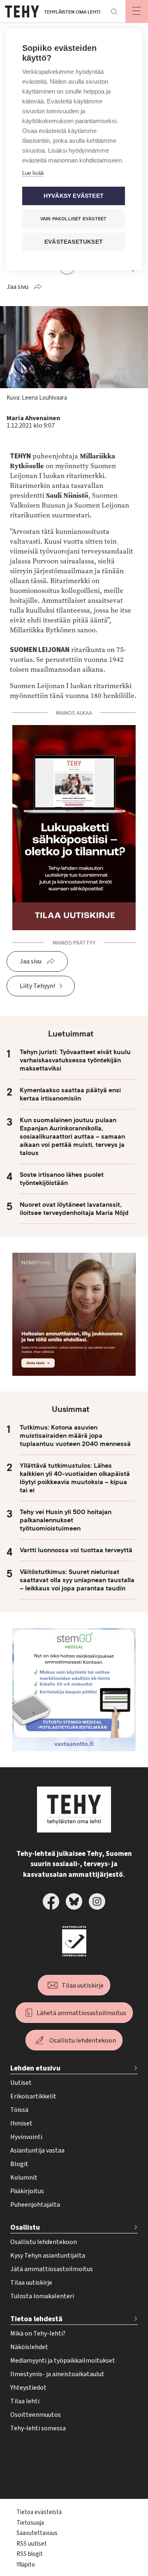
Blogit (19, 2164)
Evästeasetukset (74, 242)
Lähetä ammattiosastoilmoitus (81, 2013)
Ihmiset (21, 2123)
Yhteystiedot (28, 2388)
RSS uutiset (32, 2544)
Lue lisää (33, 173)
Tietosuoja (30, 2523)
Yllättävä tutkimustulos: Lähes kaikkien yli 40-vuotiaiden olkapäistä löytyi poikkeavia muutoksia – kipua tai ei (75, 1478)
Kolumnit (24, 2178)
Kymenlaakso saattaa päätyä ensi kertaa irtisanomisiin (70, 1094)
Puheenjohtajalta (35, 2205)
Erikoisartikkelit (33, 2096)
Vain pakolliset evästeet (74, 219)
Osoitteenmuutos (36, 2415)
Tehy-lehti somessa (38, 2428)
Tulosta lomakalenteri (42, 2296)
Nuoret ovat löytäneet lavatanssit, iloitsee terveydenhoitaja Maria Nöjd (74, 1209)
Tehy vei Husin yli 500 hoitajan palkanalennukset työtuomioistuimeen (66, 1520)
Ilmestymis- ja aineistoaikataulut (57, 2374)
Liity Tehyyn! (37, 986)
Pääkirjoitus (27, 2191)
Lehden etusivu (35, 2068)
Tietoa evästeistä (39, 2512)
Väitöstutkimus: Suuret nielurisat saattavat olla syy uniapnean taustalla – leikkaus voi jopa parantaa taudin (77, 1580)
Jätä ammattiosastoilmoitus (52, 2269)
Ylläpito (26, 2565)
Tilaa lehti (25, 2401)
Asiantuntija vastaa (37, 2150)
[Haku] (114, 11)
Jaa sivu (17, 287)
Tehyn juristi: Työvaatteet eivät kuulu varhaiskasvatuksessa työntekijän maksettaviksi (75, 1060)
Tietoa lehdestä (36, 2319)
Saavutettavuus (37, 2533)
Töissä (19, 2110)
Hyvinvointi (26, 2137)
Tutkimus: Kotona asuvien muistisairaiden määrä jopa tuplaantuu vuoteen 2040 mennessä (75, 1436)
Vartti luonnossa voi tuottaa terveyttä (76, 1550)
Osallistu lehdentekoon (83, 2041)
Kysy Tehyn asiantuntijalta (48, 2256)
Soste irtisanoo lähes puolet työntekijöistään (62, 1179)
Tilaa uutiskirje (83, 1986)
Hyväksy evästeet (74, 196)
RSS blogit (30, 2554)
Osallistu (25, 2227)
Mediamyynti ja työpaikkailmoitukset (63, 2361)
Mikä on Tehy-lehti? (38, 2333)
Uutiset (21, 2083)
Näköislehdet (29, 2347)
